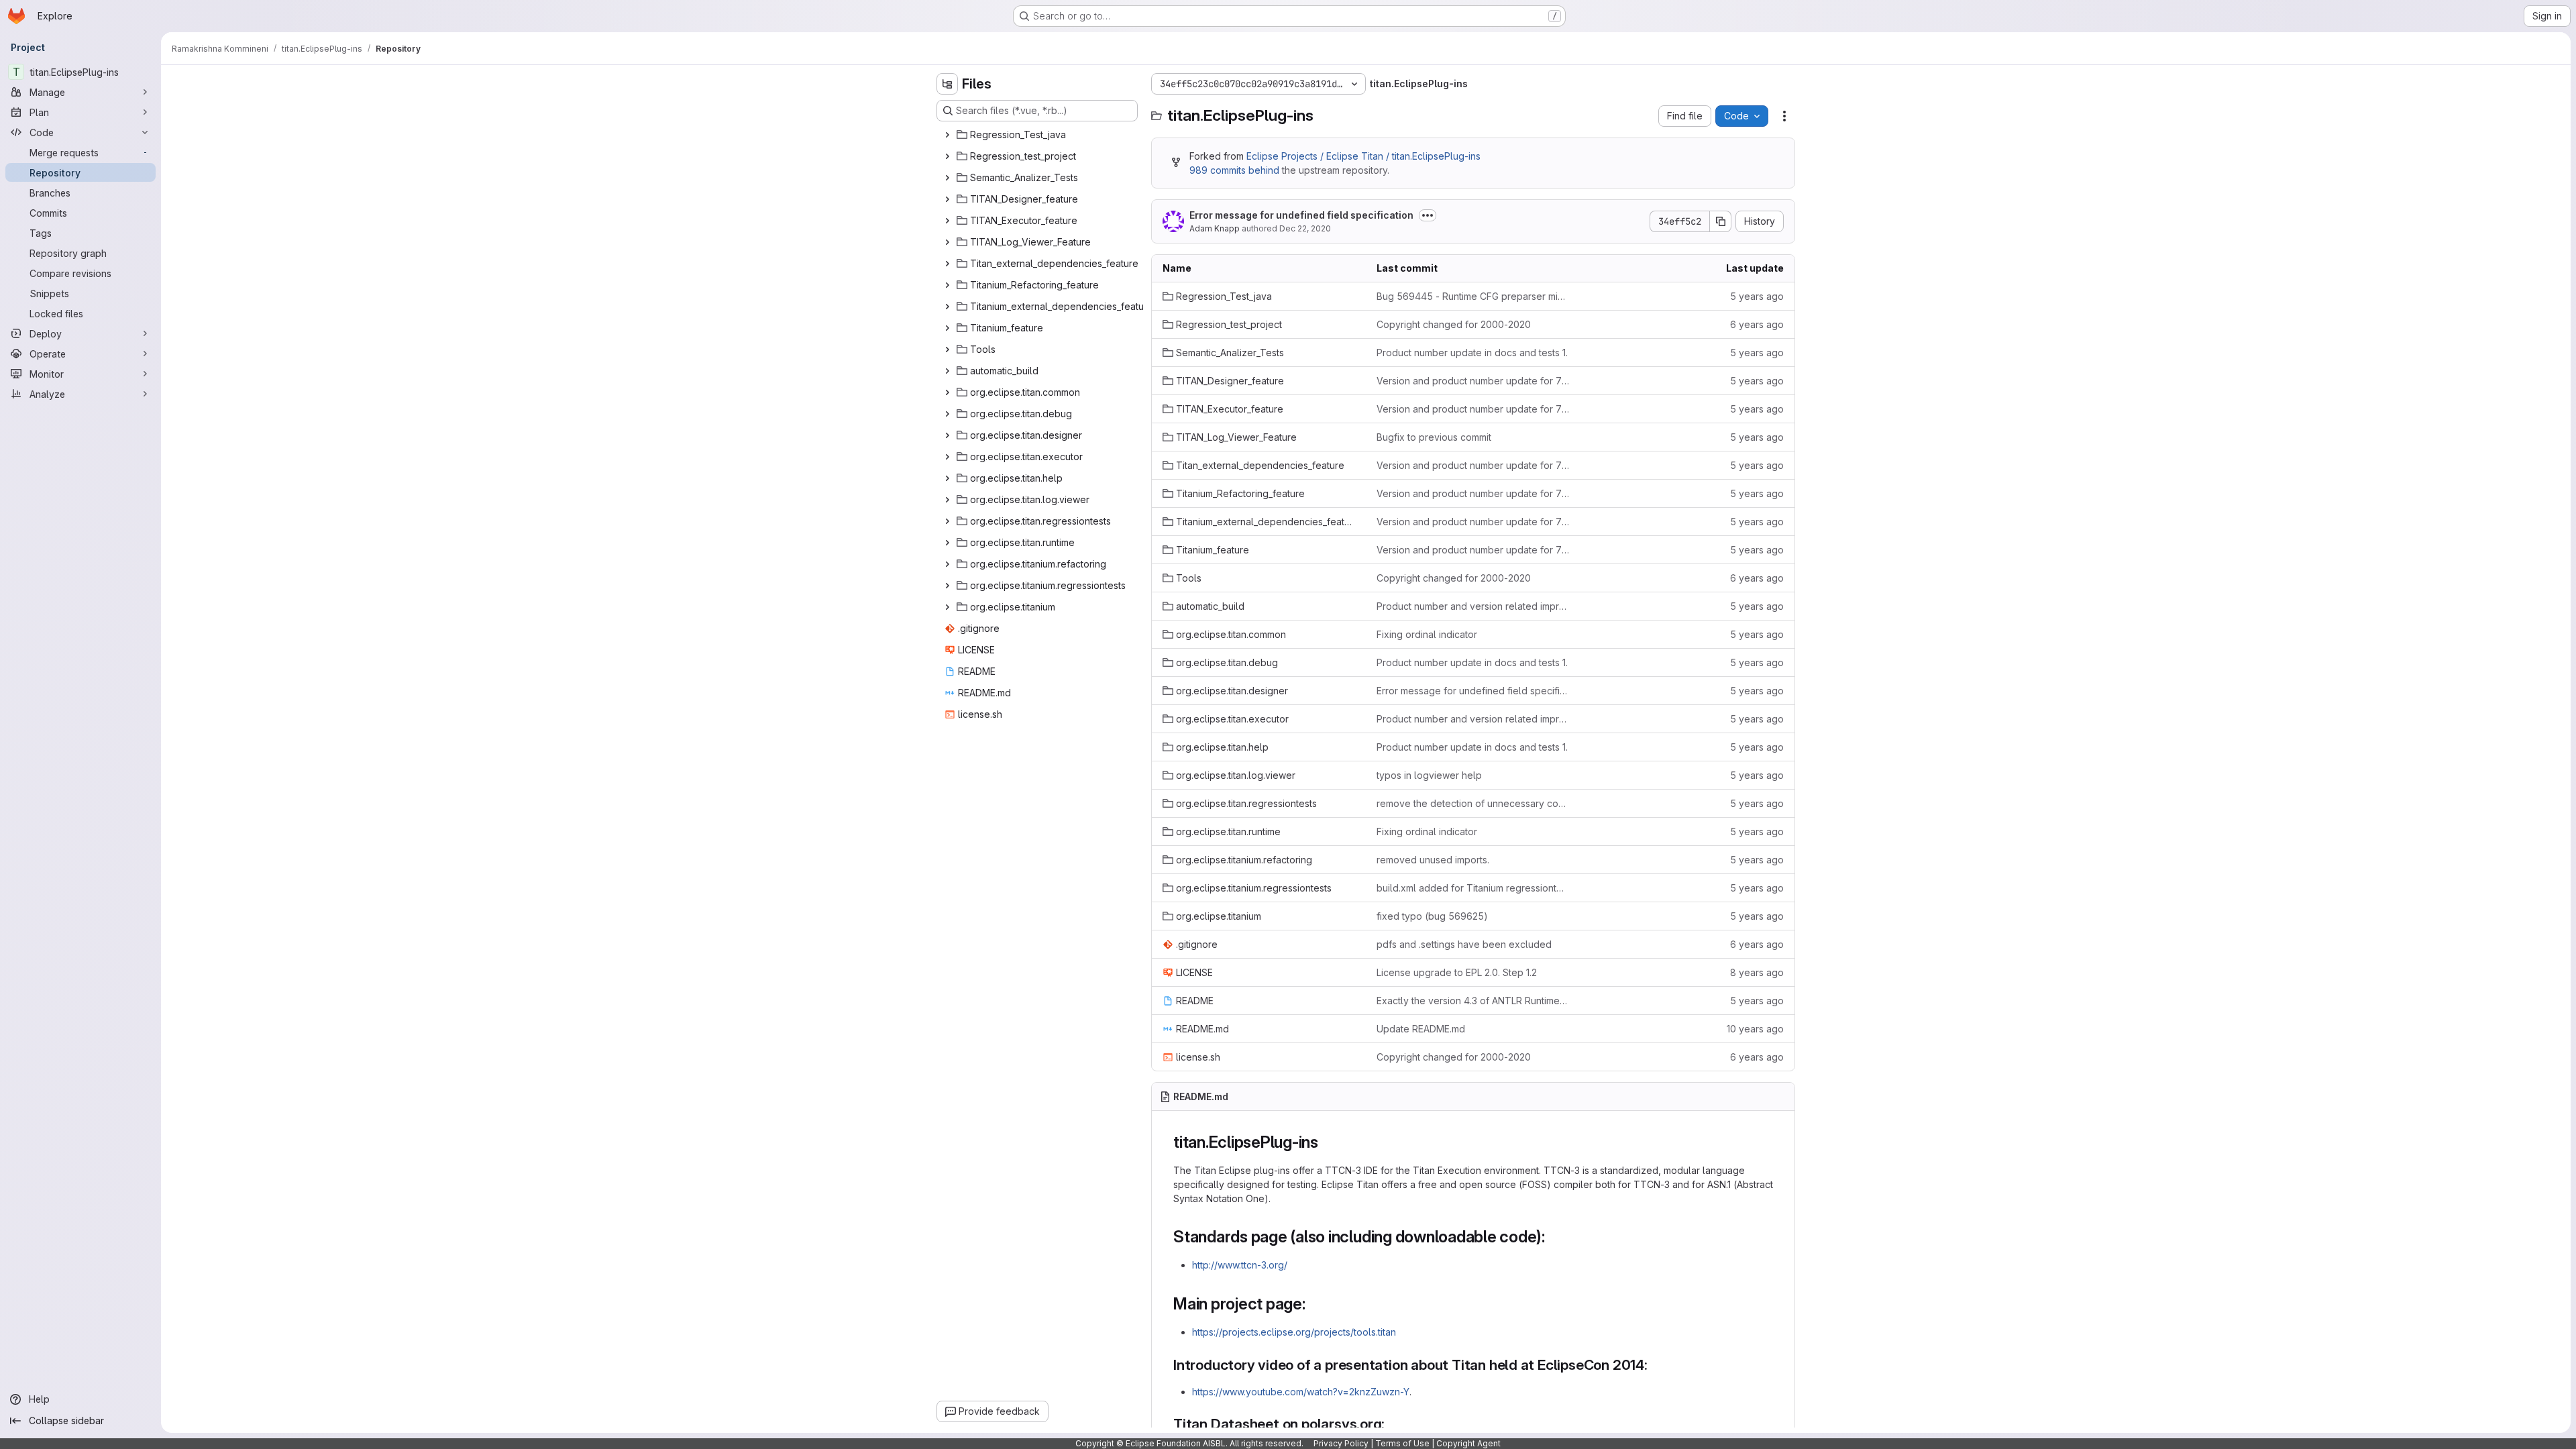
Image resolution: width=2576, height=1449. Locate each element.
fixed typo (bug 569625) (1432, 916)
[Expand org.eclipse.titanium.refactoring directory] (947, 564)
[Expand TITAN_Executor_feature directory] (947, 221)
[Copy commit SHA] (1721, 221)
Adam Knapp (1215, 228)
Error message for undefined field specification (1301, 215)
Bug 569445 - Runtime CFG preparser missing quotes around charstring (1473, 296)
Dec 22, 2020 (1305, 228)
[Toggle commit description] (1428, 215)
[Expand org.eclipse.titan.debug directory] (947, 414)
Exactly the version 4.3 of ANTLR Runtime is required (1473, 1001)
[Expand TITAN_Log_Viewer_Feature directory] (947, 242)
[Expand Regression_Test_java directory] (947, 135)
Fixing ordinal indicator (1427, 634)
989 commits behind (1234, 170)
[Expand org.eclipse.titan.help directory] (947, 478)
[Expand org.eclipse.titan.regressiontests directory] (947, 521)
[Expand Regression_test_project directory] (947, 156)
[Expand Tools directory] (947, 350)
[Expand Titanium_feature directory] (947, 328)
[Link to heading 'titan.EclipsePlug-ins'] (1327, 1142)
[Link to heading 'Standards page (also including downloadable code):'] (1554, 1237)
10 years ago (1755, 1029)
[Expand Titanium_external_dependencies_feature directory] (947, 307)
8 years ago (1757, 972)
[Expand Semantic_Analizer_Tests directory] (947, 178)
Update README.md (1421, 1029)
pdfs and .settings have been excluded (1464, 944)
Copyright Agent (1468, 1443)
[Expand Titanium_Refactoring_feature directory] (947, 285)
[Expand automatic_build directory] (947, 371)
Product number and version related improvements (1473, 606)
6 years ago (1757, 324)
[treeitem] (1038, 135)
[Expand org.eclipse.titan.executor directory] (947, 457)
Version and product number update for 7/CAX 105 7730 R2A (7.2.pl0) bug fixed (1473, 381)
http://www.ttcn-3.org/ (1240, 1265)
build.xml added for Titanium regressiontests (1473, 888)
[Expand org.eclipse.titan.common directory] (947, 392)
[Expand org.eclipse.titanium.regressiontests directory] (947, 586)
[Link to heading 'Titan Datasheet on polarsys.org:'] (1392, 1424)
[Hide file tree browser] (947, 84)
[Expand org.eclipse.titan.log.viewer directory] (947, 500)
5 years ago (1757, 296)
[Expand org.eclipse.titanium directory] (947, 607)
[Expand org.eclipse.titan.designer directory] (947, 435)
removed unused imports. (1433, 860)
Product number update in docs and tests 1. (1472, 353)
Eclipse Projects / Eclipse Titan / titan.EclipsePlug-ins (1363, 156)
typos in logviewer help (1429, 775)
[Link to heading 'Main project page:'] (1314, 1304)
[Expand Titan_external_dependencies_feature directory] (947, 264)
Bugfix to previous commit (1434, 437)
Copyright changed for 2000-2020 (1454, 324)
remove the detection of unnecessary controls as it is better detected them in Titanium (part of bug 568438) (1473, 803)
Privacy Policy (1341, 1443)
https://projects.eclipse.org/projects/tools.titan (1294, 1332)
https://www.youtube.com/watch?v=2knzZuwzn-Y (1301, 1392)
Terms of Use (1402, 1443)
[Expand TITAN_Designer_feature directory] (947, 199)
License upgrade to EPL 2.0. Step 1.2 (1457, 972)
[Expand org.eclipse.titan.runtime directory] (947, 543)
